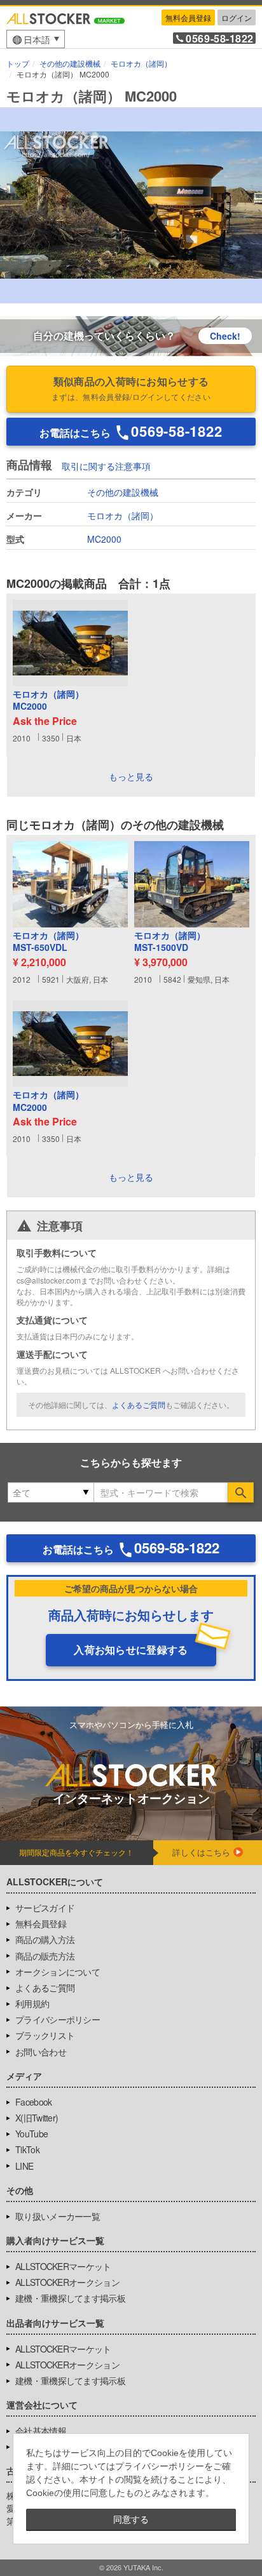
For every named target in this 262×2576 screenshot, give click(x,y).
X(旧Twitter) (37, 2118)
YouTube (31, 2134)
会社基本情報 (41, 2431)
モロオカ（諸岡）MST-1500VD (170, 942)
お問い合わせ (41, 2052)
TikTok (27, 2149)
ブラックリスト (45, 2035)
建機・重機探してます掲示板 (70, 2298)
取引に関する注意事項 (106, 466)
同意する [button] (131, 2520)
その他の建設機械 (123, 492)
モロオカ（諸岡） (123, 515)
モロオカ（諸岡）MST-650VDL (48, 942)
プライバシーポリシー (58, 2019)
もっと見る (131, 776)
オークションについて (58, 1972)
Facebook (33, 2102)
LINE (24, 2166)
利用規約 (32, 2003)
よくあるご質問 (139, 1404)
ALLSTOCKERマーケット (63, 2266)
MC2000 (104, 539)
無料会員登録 (188, 17)
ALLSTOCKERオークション (67, 2282)
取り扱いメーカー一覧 (58, 2216)
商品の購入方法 (45, 1939)
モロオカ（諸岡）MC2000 (48, 700)
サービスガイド (45, 1908)
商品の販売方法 (45, 1956)
